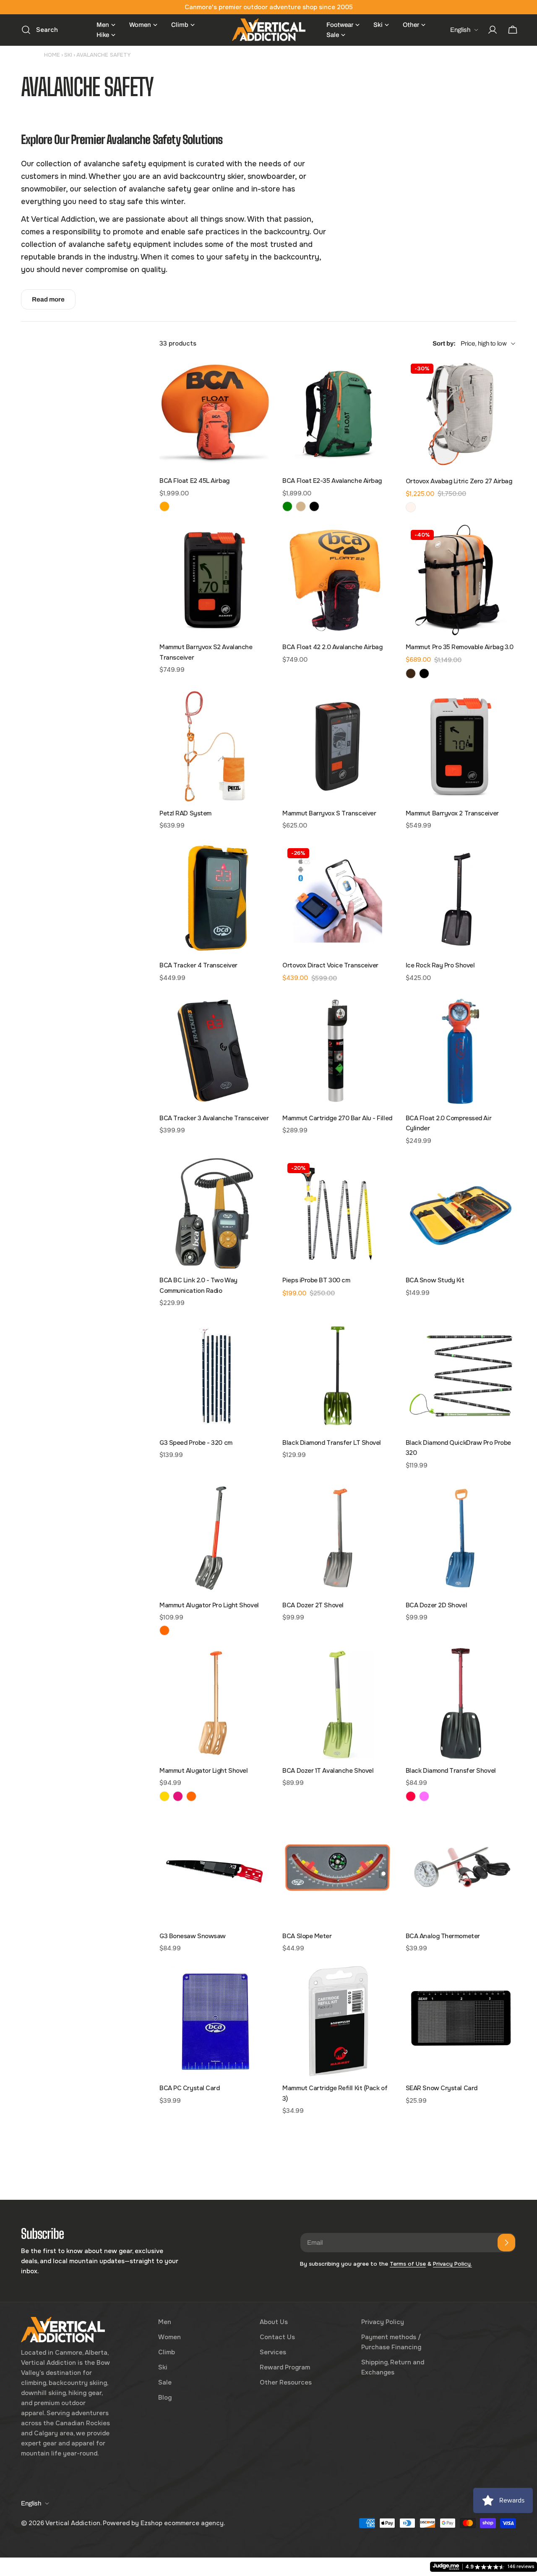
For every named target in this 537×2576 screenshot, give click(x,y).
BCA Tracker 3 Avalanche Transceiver (214, 1118)
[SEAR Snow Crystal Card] (461, 2021)
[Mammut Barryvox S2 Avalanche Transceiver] (215, 580)
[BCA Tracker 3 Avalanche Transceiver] (215, 1051)
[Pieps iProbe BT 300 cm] (338, 1213)
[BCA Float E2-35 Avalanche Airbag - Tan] (301, 506)
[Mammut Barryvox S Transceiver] (338, 746)
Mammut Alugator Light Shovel (203, 1771)
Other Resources (286, 2382)
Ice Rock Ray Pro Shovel (440, 965)
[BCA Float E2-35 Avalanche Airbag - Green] (287, 506)
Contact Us (277, 2337)
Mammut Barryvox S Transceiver (329, 813)
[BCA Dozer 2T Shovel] (338, 1538)
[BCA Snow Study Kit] (461, 1213)
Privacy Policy (383, 2322)
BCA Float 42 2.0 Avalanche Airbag (332, 647)
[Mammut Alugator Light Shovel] (215, 1703)
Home (52, 55)
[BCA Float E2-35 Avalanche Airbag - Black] (314, 506)
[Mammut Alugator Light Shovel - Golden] (164, 1796)
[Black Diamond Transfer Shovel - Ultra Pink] (424, 1796)
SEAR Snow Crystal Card (442, 2088)
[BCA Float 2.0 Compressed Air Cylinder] (461, 1051)
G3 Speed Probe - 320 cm (196, 1443)
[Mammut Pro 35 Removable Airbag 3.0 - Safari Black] (411, 673)
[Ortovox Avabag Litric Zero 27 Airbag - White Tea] (411, 507)
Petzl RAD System (185, 813)
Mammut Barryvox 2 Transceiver (452, 813)
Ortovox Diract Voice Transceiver (330, 965)
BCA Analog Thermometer (443, 1936)
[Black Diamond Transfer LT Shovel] (338, 1376)
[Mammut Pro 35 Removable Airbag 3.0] (461, 580)
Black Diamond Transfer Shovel (451, 1771)
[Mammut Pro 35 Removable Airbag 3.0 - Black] (424, 673)
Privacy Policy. (452, 2264)
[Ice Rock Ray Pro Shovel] (461, 898)
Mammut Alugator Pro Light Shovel (209, 1605)
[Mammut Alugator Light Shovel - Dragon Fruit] (178, 1796)
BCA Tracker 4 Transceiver (198, 965)
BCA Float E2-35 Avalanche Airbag (332, 481)
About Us (274, 2322)
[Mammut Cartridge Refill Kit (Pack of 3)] (338, 2021)
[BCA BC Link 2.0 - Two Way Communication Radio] (215, 1213)
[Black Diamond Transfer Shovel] (461, 1703)
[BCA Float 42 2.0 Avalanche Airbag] (338, 580)
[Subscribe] (506, 2243)
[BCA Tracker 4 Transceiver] (215, 898)
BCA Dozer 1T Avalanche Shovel (328, 1771)
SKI (68, 55)
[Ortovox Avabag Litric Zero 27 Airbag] (461, 414)
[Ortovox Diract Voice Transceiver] (338, 898)
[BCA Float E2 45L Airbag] (215, 414)
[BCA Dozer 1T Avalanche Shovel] (338, 1703)
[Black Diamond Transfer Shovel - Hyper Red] (411, 1796)
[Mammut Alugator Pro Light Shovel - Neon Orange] (164, 1630)
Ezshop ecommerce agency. (183, 2523)
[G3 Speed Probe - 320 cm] (215, 1376)
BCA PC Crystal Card (189, 2088)
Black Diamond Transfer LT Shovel (332, 1443)
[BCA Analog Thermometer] (461, 1869)
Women (169, 2337)
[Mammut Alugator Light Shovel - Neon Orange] (191, 1796)
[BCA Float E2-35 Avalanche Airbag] (338, 414)
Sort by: (444, 343)
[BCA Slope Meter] (338, 1869)
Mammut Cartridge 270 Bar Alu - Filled (337, 1118)
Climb (167, 2352)
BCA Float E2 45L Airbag (194, 481)
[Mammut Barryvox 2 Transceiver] (461, 746)
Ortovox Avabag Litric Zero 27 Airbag (459, 481)
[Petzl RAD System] (215, 746)
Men (165, 2322)
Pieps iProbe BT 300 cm (316, 1280)
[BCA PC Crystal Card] (215, 2021)
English (460, 30)
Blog (165, 2398)
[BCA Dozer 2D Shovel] (461, 1538)
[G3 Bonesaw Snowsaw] (215, 1869)
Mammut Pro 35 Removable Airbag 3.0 (460, 647)
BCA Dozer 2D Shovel (436, 1605)
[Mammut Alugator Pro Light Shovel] (215, 1538)
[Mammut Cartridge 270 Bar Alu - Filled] (338, 1051)
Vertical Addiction (73, 2523)
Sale (165, 2382)
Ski (163, 2367)
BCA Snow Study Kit (435, 1280)
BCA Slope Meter (307, 1936)
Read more (48, 299)
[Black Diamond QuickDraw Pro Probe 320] (461, 1376)
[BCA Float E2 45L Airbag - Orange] (164, 506)
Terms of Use (408, 2264)
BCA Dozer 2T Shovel (313, 1605)
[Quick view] (258, 377)
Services (273, 2352)
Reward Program (285, 2367)
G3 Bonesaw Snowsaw (193, 1936)
